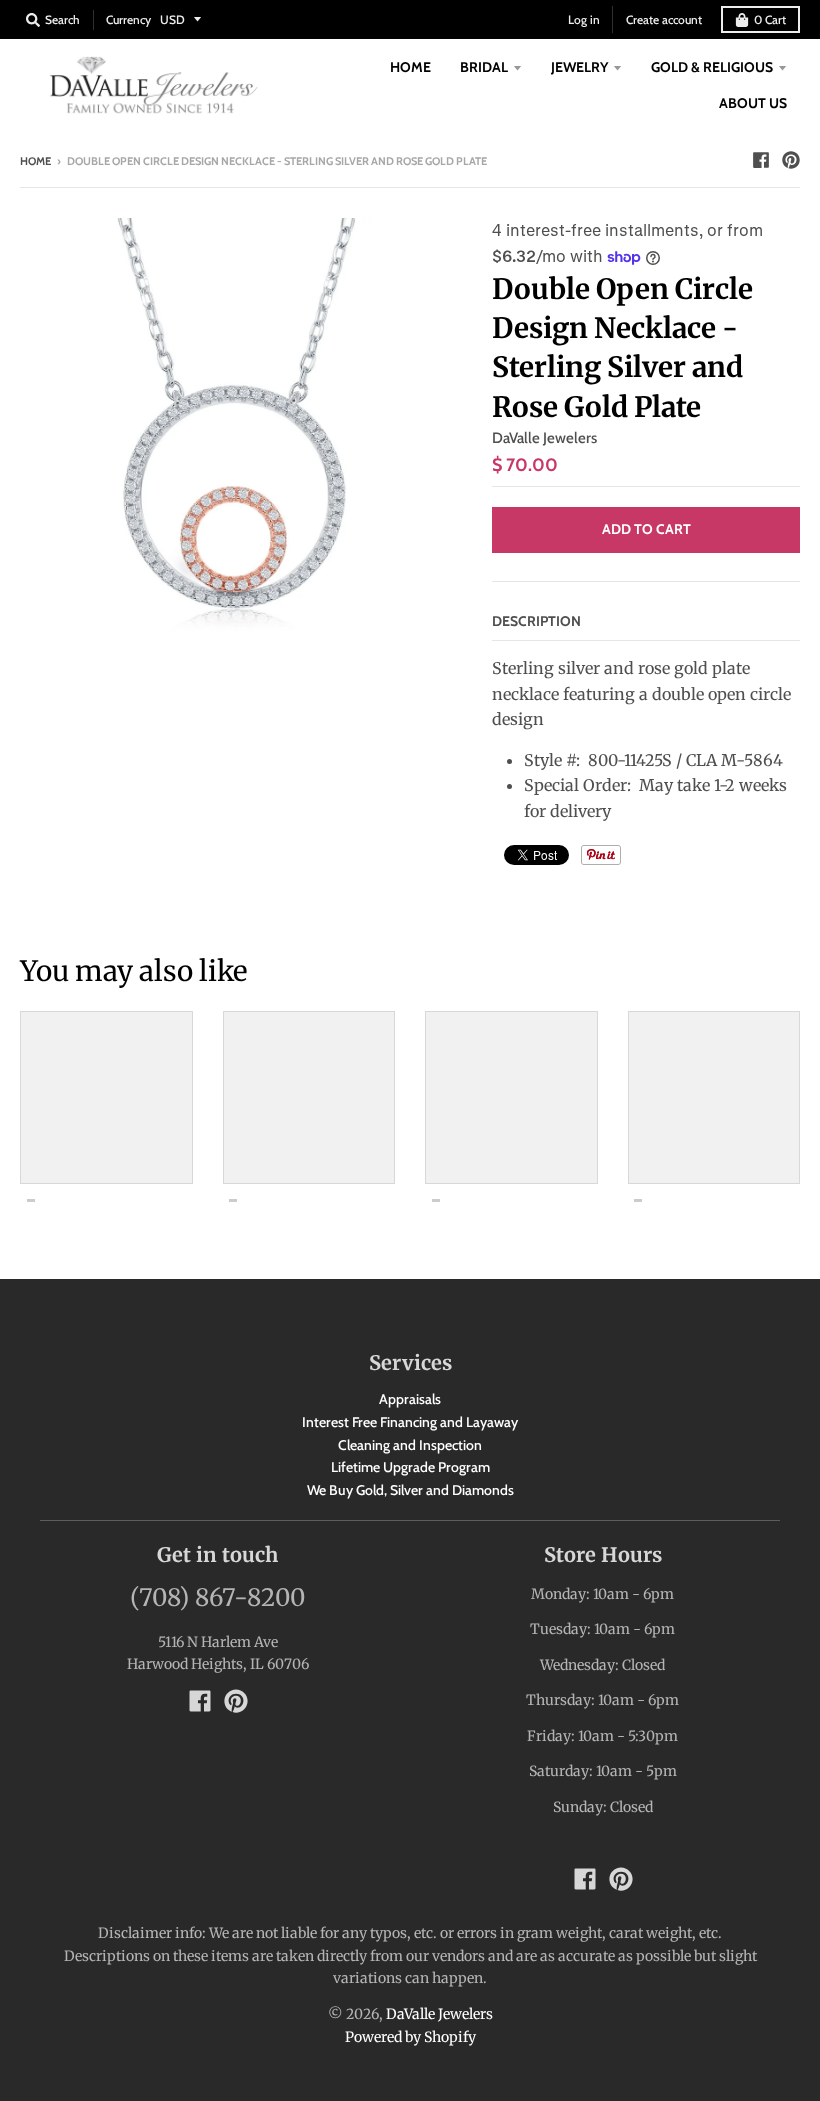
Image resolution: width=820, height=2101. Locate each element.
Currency (128, 19)
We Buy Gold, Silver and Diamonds (410, 1490)
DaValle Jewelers (544, 438)
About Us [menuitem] (753, 103)
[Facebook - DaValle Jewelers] (761, 160)
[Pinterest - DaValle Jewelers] (791, 160)
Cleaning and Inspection (410, 1445)
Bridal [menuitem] (484, 67)
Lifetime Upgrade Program (410, 1467)
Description (536, 621)
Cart (770, 19)
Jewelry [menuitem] (579, 67)
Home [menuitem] (410, 67)
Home (35, 161)
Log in (584, 19)
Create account (664, 19)
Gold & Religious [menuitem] (712, 67)
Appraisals (410, 1399)
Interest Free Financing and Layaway (410, 1422)
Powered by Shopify (410, 2037)
